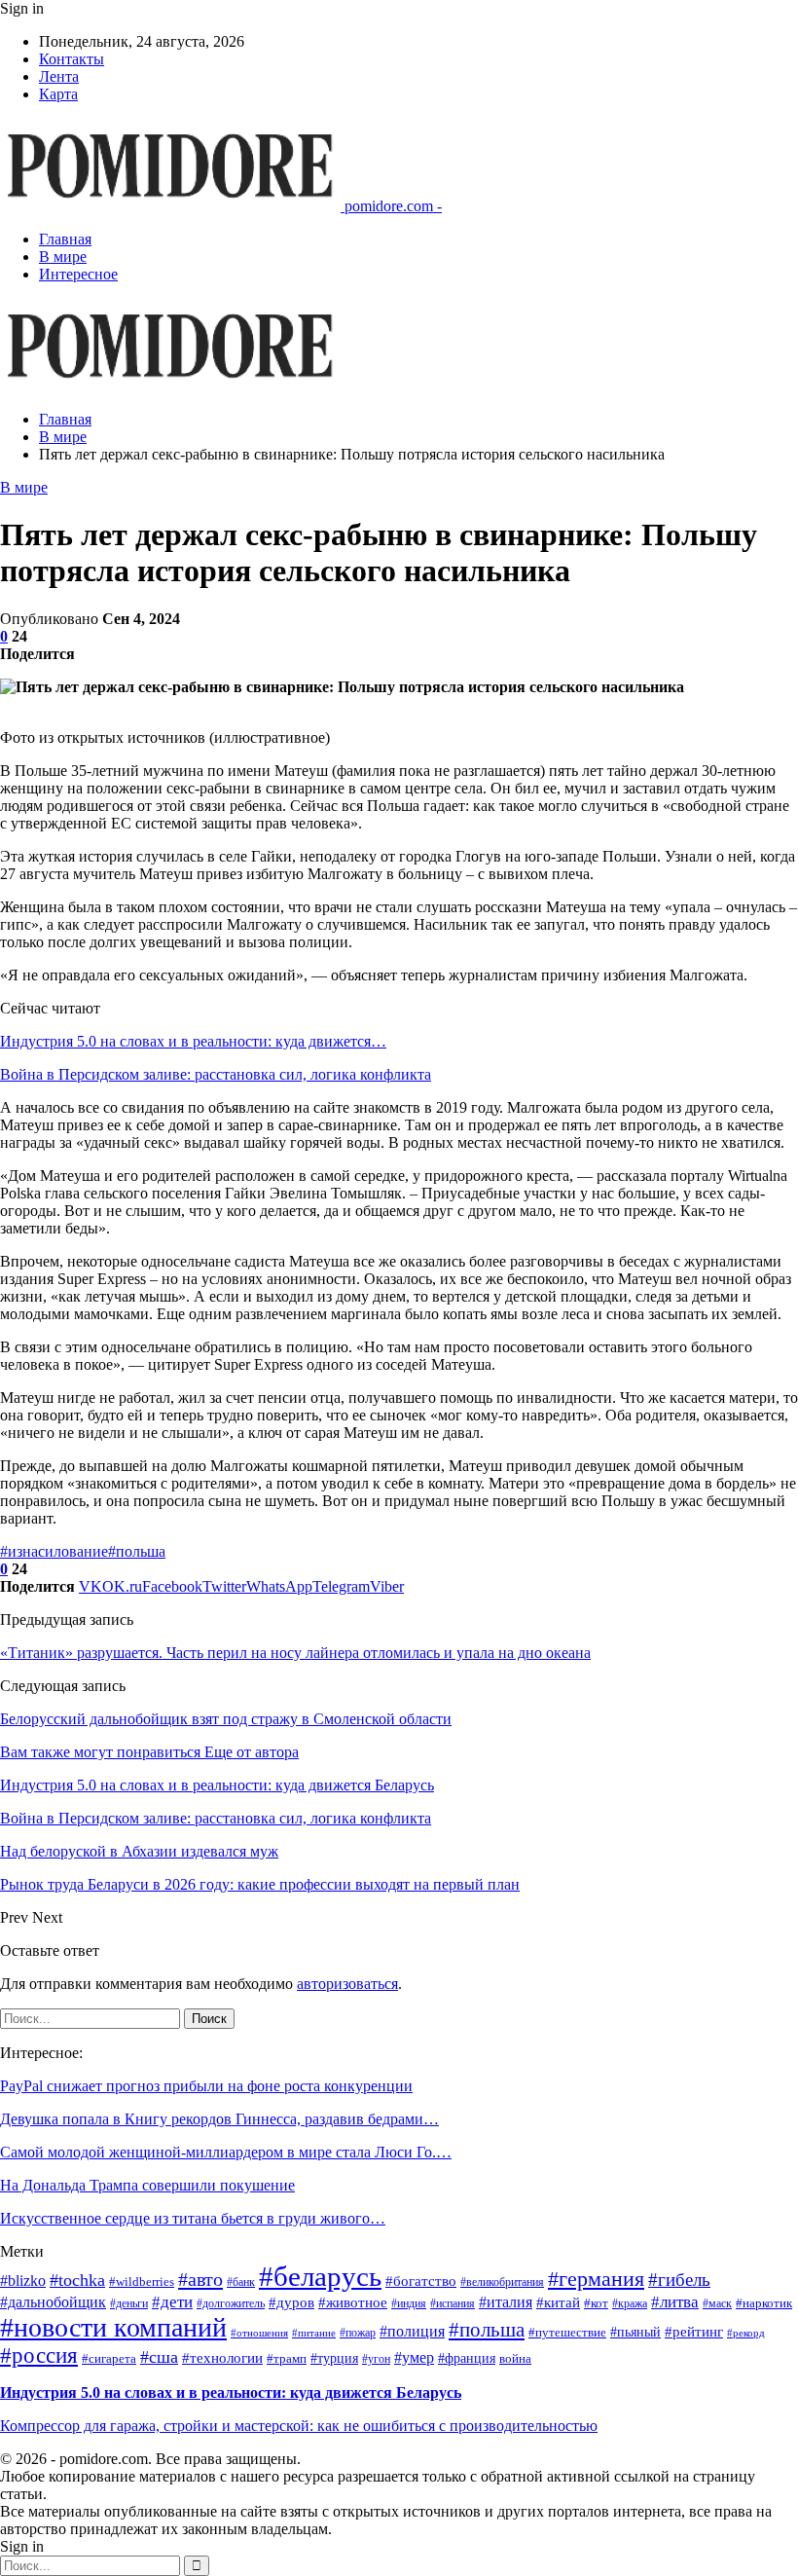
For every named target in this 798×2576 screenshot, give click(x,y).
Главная (65, 239)
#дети (172, 2302)
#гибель (679, 2280)
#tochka (77, 2280)
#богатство (421, 2281)
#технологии (222, 2358)
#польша (137, 1551)
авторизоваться (347, 1984)
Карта (58, 94)
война (515, 2358)
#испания (453, 2304)
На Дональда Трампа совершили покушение (147, 2185)
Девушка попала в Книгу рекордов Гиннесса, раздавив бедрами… (219, 2119)
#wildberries (142, 2282)
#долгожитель (231, 2304)
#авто (200, 2279)
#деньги (129, 2304)
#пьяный (635, 2332)
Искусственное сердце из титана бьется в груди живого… (193, 2218)
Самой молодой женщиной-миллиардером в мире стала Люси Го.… (226, 2152)
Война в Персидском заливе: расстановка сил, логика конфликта (216, 1074)
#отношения (259, 2333)
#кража (630, 2304)
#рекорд (746, 2333)
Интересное (78, 274)
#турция (334, 2358)
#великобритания (502, 2282)
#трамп (287, 2359)
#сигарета (109, 2359)
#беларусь (320, 2276)
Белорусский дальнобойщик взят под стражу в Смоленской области (226, 1719)
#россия (39, 2355)
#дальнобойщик (53, 2302)
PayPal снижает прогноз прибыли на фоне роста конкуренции (206, 2086)
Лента (59, 76)
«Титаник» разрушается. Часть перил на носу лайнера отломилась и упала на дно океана (295, 1653)
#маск (717, 2304)
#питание (314, 2333)
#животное (353, 2302)
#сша (159, 2357)
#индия (409, 2304)
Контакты (72, 59)
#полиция (412, 2331)
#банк (241, 2282)
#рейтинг (694, 2332)
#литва (675, 2302)
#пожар (358, 2333)
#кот (596, 2303)
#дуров (291, 2302)
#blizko (23, 2281)
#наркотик (764, 2303)
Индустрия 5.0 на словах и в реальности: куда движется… (193, 1041)
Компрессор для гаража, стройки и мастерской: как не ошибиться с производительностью (299, 2426)
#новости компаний (113, 2327)
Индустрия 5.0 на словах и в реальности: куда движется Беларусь (231, 2392)
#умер (414, 2357)
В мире (63, 257)
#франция (467, 2358)
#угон (376, 2359)
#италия (506, 2302)
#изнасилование (54, 1551)
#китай (558, 2302)
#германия (596, 2279)
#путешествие (567, 2332)
